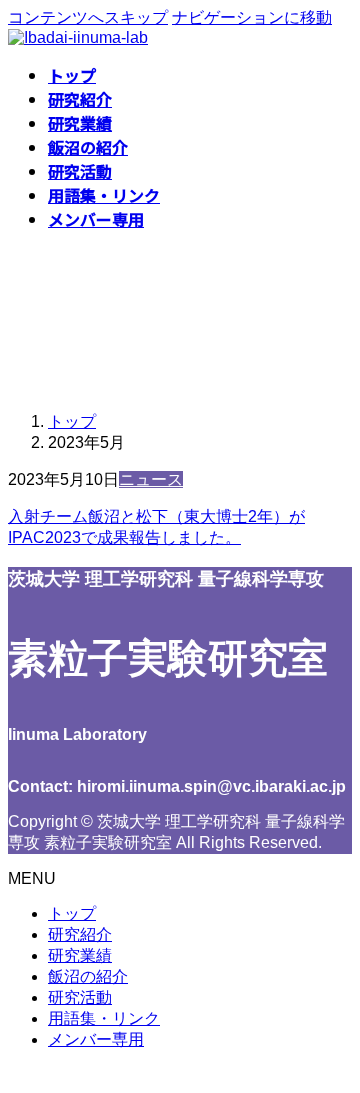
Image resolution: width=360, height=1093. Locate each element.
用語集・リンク (104, 1018)
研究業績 (80, 955)
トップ (72, 913)
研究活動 (80, 997)
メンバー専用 (96, 1039)
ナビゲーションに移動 (252, 17)
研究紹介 (80, 934)
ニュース (151, 479)
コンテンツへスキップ (88, 17)
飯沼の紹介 (88, 976)
